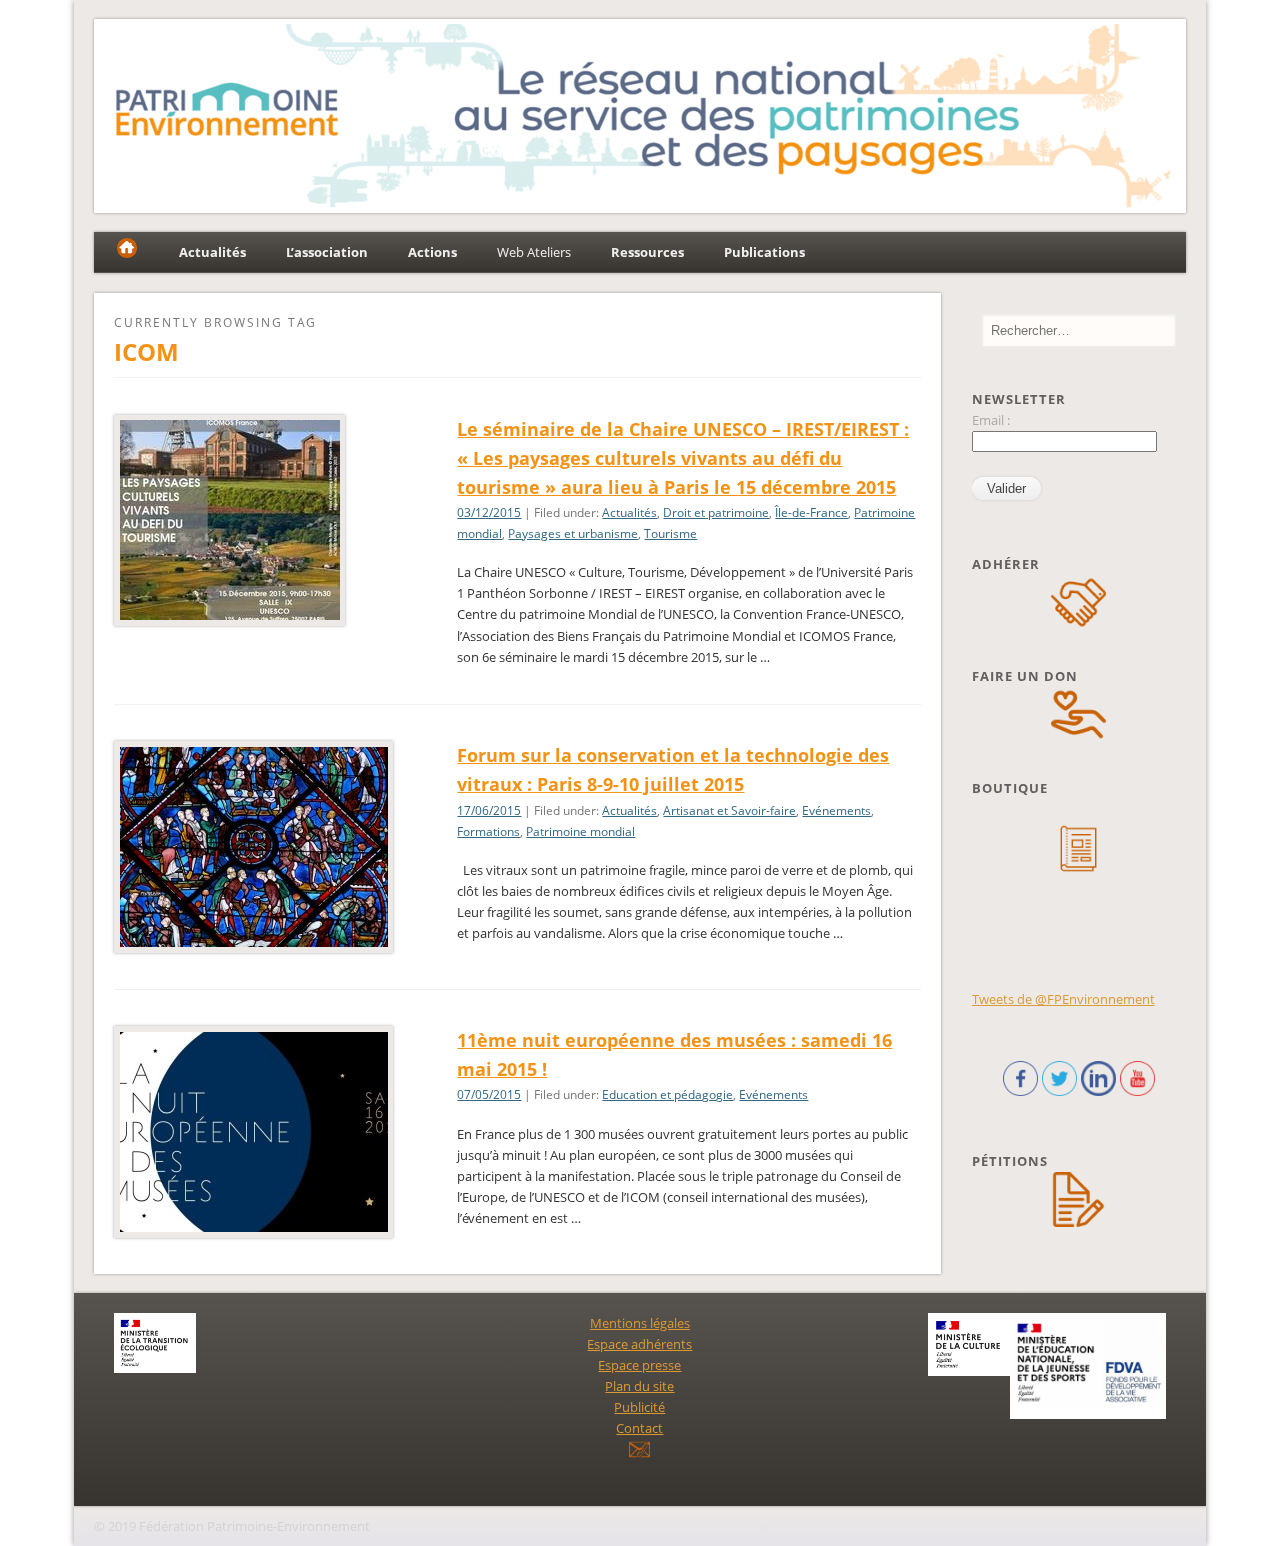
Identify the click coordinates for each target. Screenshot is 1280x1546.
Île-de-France (811, 512)
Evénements (836, 810)
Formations (488, 831)
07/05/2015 (489, 1094)
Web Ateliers (534, 252)
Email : (991, 420)
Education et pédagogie (667, 1094)
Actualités (629, 512)
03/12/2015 (489, 512)
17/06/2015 (489, 810)
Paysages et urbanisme (573, 533)
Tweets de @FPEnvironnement (1063, 999)
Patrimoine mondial (580, 831)
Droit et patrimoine (716, 512)
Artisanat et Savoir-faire (729, 810)
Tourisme (670, 533)
